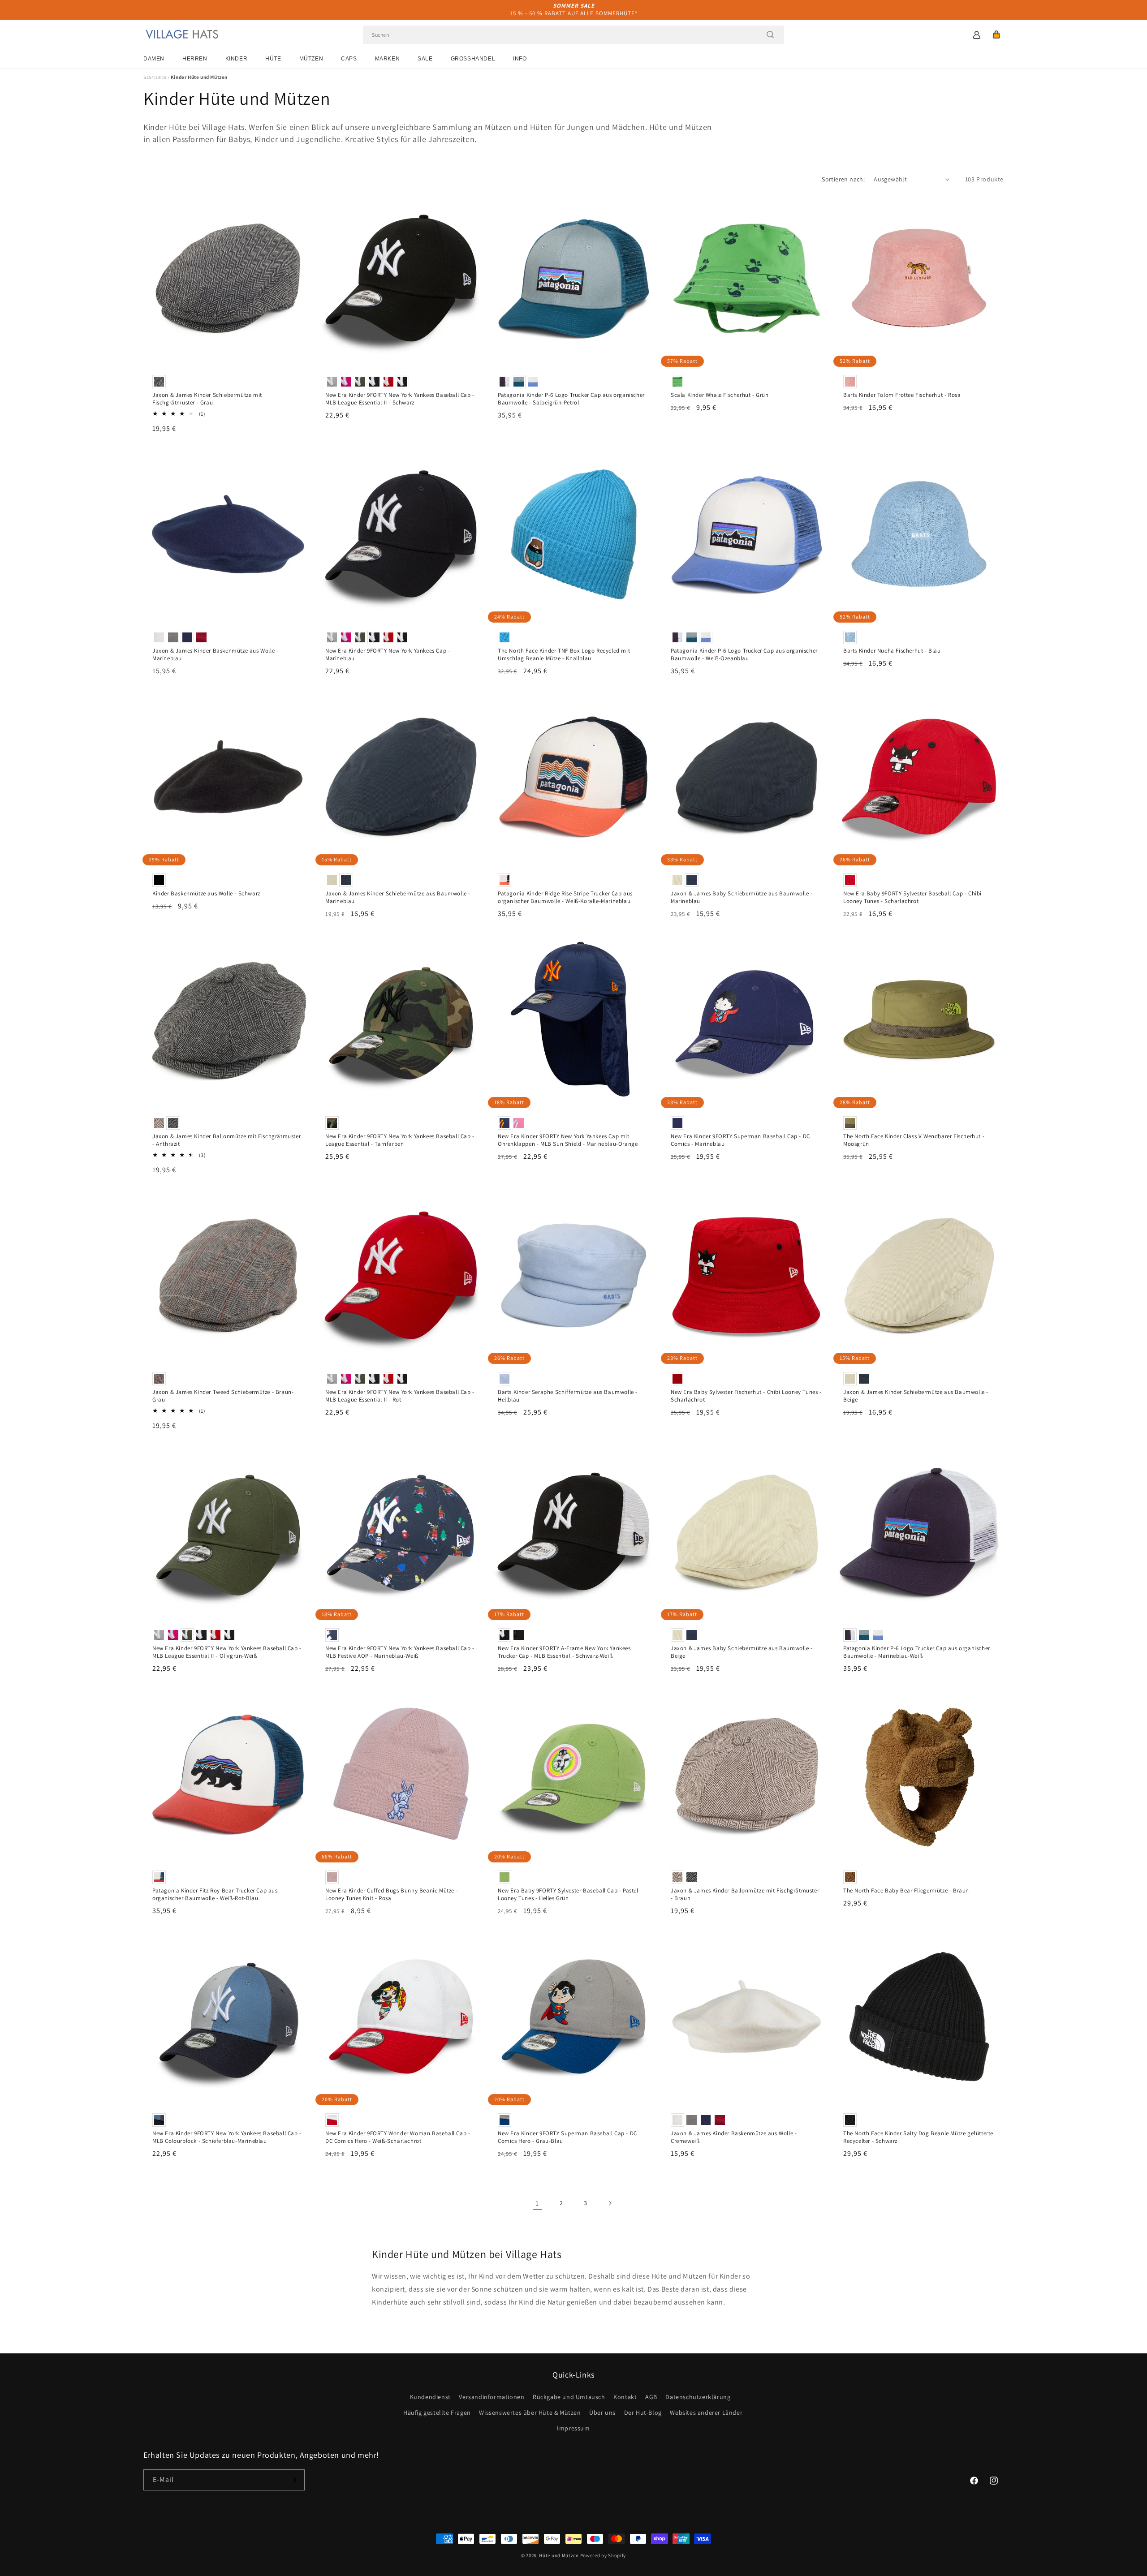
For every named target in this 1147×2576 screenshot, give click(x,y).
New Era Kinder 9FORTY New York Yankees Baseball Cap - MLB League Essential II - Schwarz (400, 399)
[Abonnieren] (294, 2480)
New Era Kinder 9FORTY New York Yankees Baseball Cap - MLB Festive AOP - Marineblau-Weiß (400, 1652)
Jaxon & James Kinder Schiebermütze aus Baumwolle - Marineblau (398, 897)
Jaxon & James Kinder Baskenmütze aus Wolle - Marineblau (215, 655)
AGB (651, 2397)
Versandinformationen (492, 2397)
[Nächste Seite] (610, 2203)
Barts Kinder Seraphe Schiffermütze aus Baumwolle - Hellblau (568, 1396)
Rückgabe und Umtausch (569, 2397)
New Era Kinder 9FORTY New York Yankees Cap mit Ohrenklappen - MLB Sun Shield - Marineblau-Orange (568, 1140)
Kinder (237, 59)
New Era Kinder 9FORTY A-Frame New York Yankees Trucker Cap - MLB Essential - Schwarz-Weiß (564, 1652)
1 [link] (537, 2203)
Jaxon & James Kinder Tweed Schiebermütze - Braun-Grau (223, 1396)
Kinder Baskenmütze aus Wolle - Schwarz (206, 894)
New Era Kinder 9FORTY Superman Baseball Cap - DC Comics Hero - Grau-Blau (567, 2137)
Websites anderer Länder (706, 2413)
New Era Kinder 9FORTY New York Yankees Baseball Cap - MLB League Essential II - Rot (400, 1396)
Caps (349, 59)
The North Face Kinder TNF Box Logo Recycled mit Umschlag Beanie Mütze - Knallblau (564, 655)
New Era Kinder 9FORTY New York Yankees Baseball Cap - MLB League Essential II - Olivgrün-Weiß (227, 1652)
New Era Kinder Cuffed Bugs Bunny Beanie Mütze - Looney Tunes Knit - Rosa (392, 1894)
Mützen (311, 59)
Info (520, 59)
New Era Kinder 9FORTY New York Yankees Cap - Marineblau (388, 655)
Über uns (602, 2413)
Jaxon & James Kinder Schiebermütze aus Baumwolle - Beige (916, 1396)
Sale (425, 59)
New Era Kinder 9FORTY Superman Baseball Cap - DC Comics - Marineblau (740, 1140)
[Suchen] (770, 34)
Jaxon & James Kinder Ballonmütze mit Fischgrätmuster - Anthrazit (226, 1140)
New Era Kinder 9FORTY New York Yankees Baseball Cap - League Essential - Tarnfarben (400, 1140)
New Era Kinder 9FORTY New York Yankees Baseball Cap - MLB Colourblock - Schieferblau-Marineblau (227, 2137)
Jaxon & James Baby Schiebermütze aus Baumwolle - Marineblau (742, 897)
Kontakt (625, 2397)
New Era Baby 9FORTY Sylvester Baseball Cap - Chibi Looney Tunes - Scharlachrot (912, 897)
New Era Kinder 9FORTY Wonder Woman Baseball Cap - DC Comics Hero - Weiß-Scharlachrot (398, 2137)
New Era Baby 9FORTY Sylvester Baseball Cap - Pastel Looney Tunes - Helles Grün (568, 1894)
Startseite (155, 77)
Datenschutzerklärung (698, 2397)
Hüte (273, 59)
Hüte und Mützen (559, 2555)
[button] (996, 34)
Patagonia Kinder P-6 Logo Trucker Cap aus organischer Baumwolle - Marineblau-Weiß (917, 1652)
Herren (195, 59)
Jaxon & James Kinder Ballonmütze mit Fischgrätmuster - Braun (745, 1894)
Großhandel (473, 59)
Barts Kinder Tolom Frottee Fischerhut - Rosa (902, 395)
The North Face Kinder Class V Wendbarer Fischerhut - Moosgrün (914, 1140)
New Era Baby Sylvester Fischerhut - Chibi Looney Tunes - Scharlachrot (746, 1396)
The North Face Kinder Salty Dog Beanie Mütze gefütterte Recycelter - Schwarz (918, 2137)
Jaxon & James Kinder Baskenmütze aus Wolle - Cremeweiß (734, 2137)
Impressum (573, 2428)
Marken (388, 59)
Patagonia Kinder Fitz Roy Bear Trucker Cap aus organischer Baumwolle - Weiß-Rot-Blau (215, 1894)
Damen (154, 59)
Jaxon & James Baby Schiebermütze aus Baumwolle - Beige (742, 1652)
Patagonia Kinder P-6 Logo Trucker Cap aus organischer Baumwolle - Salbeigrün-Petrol (571, 399)
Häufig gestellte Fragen (437, 2413)
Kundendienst (430, 2397)
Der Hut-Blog (643, 2413)
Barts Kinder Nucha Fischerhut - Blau (892, 651)
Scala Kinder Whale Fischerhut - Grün (720, 395)
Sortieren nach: (843, 179)
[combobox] (573, 35)
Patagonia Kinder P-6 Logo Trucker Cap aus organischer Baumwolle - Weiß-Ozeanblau (744, 655)
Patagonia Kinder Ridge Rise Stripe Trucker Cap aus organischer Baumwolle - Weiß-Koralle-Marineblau (565, 897)
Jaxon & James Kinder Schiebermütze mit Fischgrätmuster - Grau (207, 399)
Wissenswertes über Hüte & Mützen (530, 2413)
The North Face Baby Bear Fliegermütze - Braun (906, 1891)
